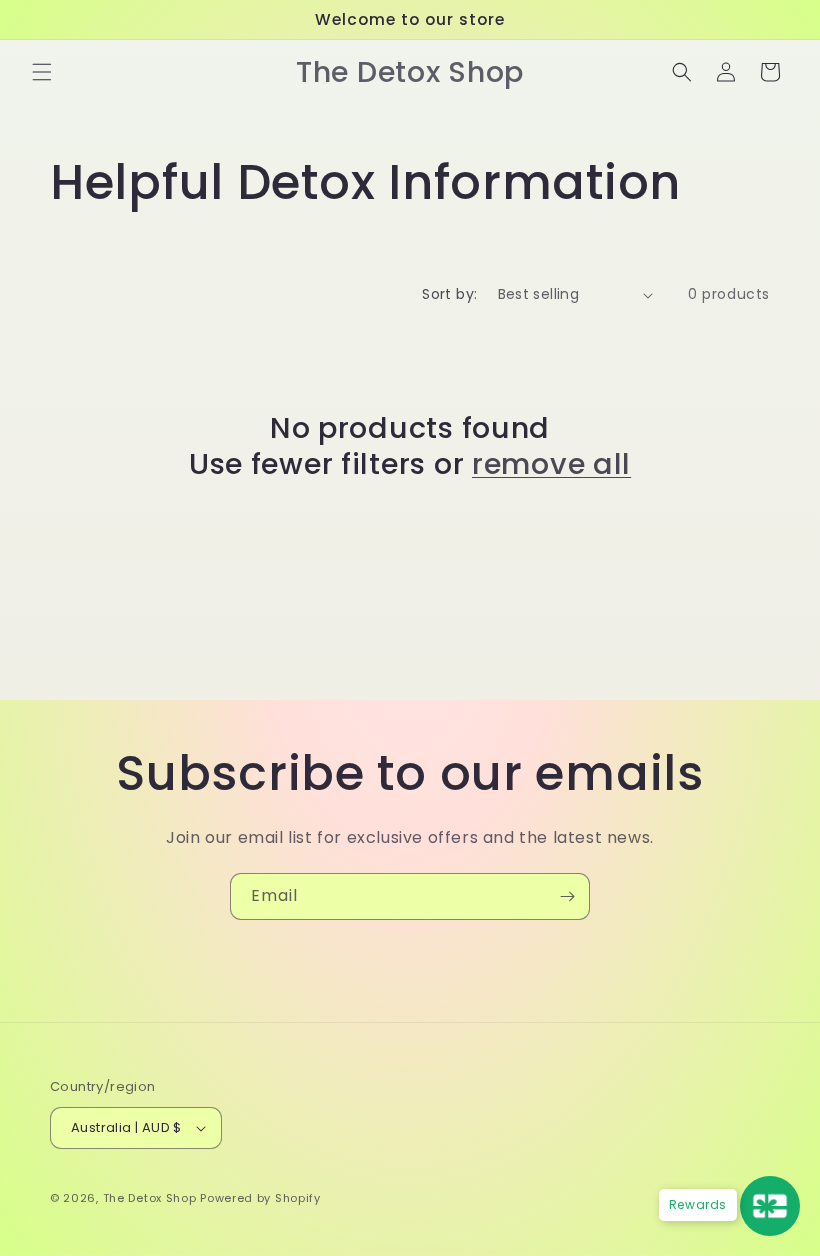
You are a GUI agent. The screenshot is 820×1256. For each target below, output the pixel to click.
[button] (42, 72)
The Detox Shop (152, 1198)
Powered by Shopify (260, 1198)
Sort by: (449, 294)
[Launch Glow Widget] (770, 1206)
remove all (551, 464)
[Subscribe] (567, 896)
